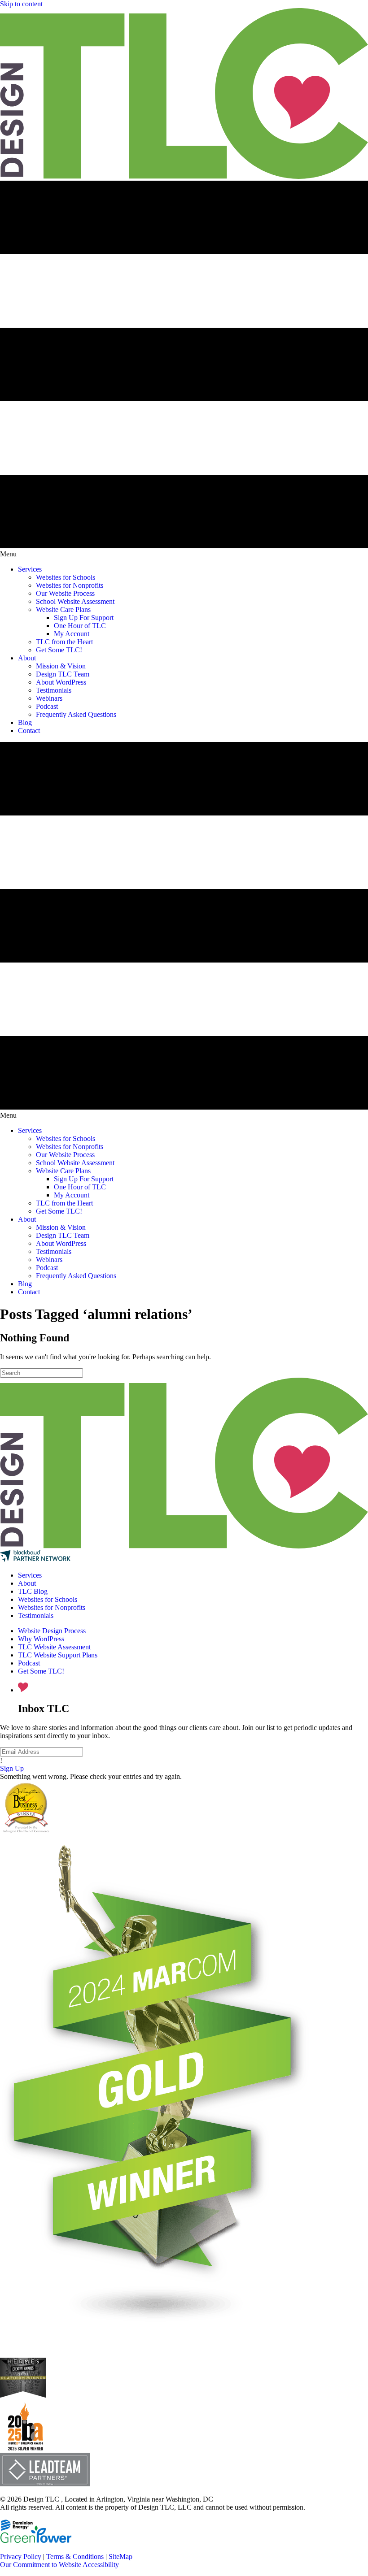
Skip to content (21, 4)
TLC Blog (33, 1591)
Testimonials (36, 1615)
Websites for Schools (48, 1599)
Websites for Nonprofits (52, 1607)
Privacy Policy (21, 2556)
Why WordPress (41, 1639)
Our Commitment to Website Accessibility (59, 2565)
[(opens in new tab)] (25, 2448)
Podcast (29, 1663)
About (27, 1583)
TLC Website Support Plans (58, 1655)
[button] (12, 1768)
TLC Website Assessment (54, 1647)
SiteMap (120, 2556)
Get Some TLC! (41, 1671)
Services (30, 1575)
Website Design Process (52, 1631)
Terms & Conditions (75, 2556)
